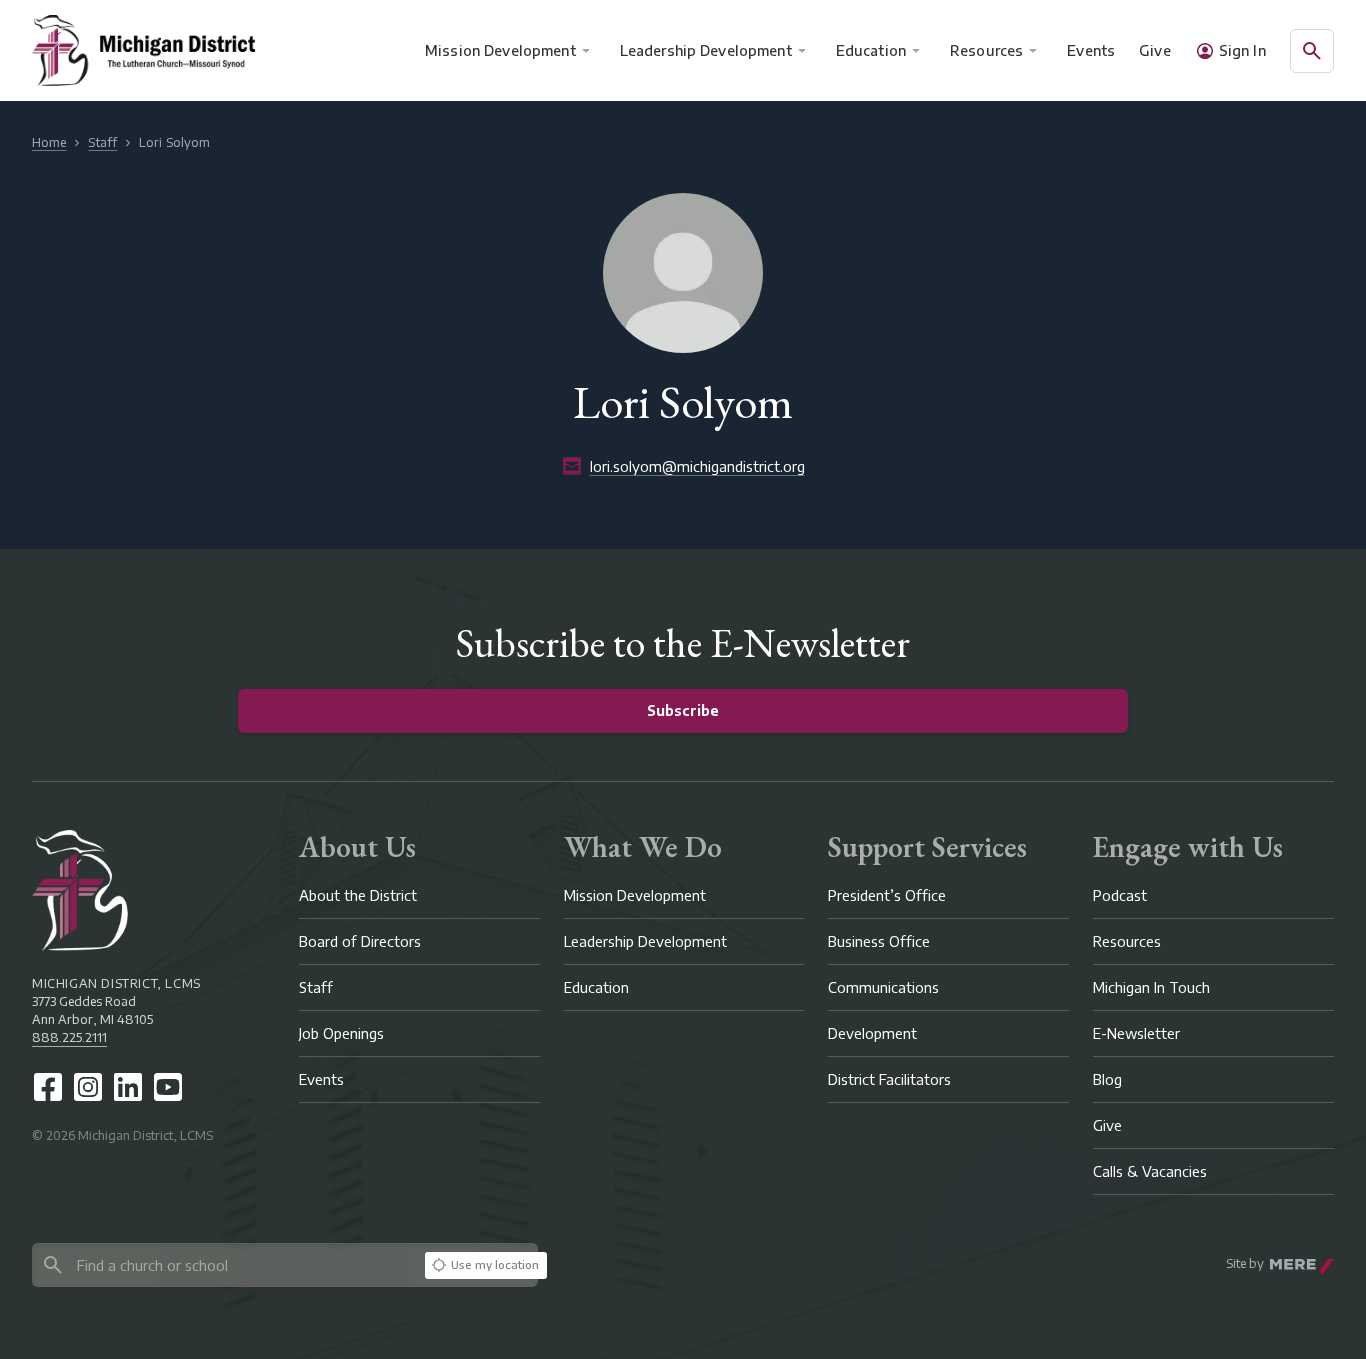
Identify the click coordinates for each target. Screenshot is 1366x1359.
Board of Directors (360, 941)
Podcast (1120, 895)
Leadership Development (706, 50)
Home (49, 142)
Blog (1107, 1079)
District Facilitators (889, 1079)
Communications (883, 987)
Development (872, 1033)
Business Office (879, 941)
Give (1155, 50)
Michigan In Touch (1151, 987)
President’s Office (887, 895)
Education (871, 50)
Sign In (1242, 50)
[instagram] (88, 1087)
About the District (358, 895)
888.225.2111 (69, 1037)
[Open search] (1312, 51)
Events (1092, 50)
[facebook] (48, 1087)
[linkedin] (128, 1087)
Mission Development (500, 50)
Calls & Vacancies (1150, 1171)
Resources (986, 50)
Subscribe (683, 710)
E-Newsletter (1136, 1033)
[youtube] (168, 1087)
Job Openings (341, 1033)
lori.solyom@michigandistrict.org (697, 466)
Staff (102, 142)
